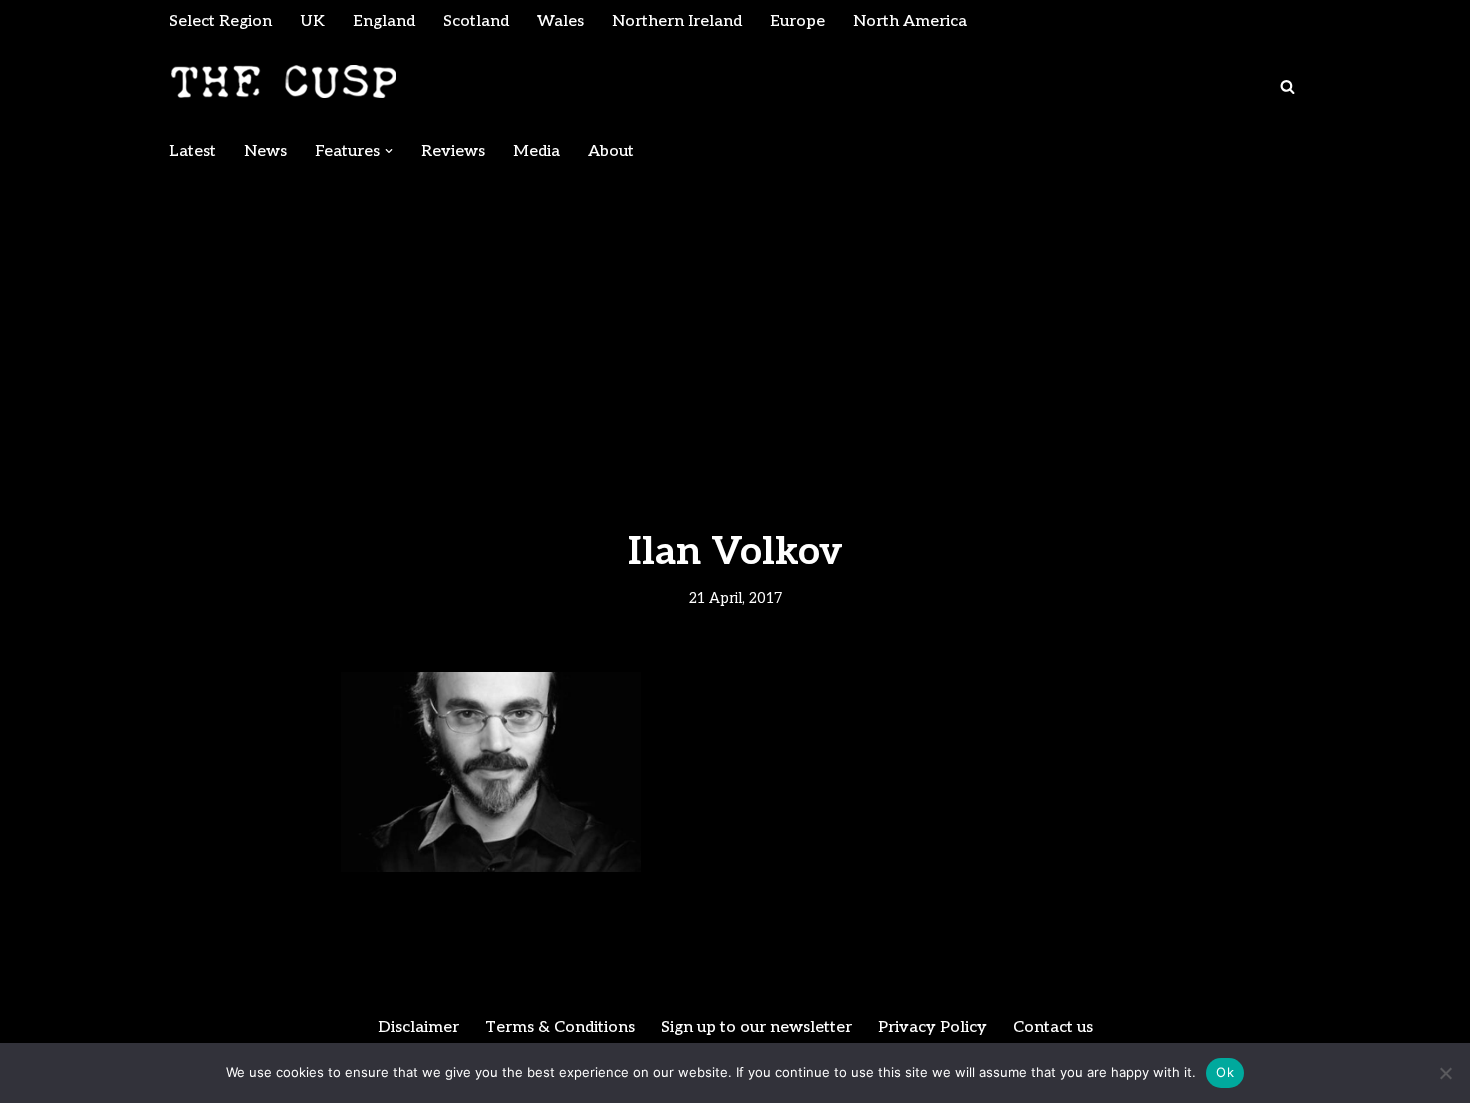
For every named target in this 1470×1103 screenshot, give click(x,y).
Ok (1225, 1072)
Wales (560, 21)
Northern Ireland (677, 21)
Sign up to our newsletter (756, 1027)
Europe (797, 21)
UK (312, 21)
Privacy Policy (932, 1027)
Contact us (1053, 1027)
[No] (1445, 1073)
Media (536, 151)
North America (910, 21)
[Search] (1287, 86)
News (265, 151)
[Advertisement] (735, 322)
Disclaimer (418, 1027)
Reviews (453, 151)
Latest (192, 151)
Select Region (220, 21)
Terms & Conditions (560, 1027)
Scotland (476, 21)
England (384, 21)
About (611, 151)
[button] (389, 151)
